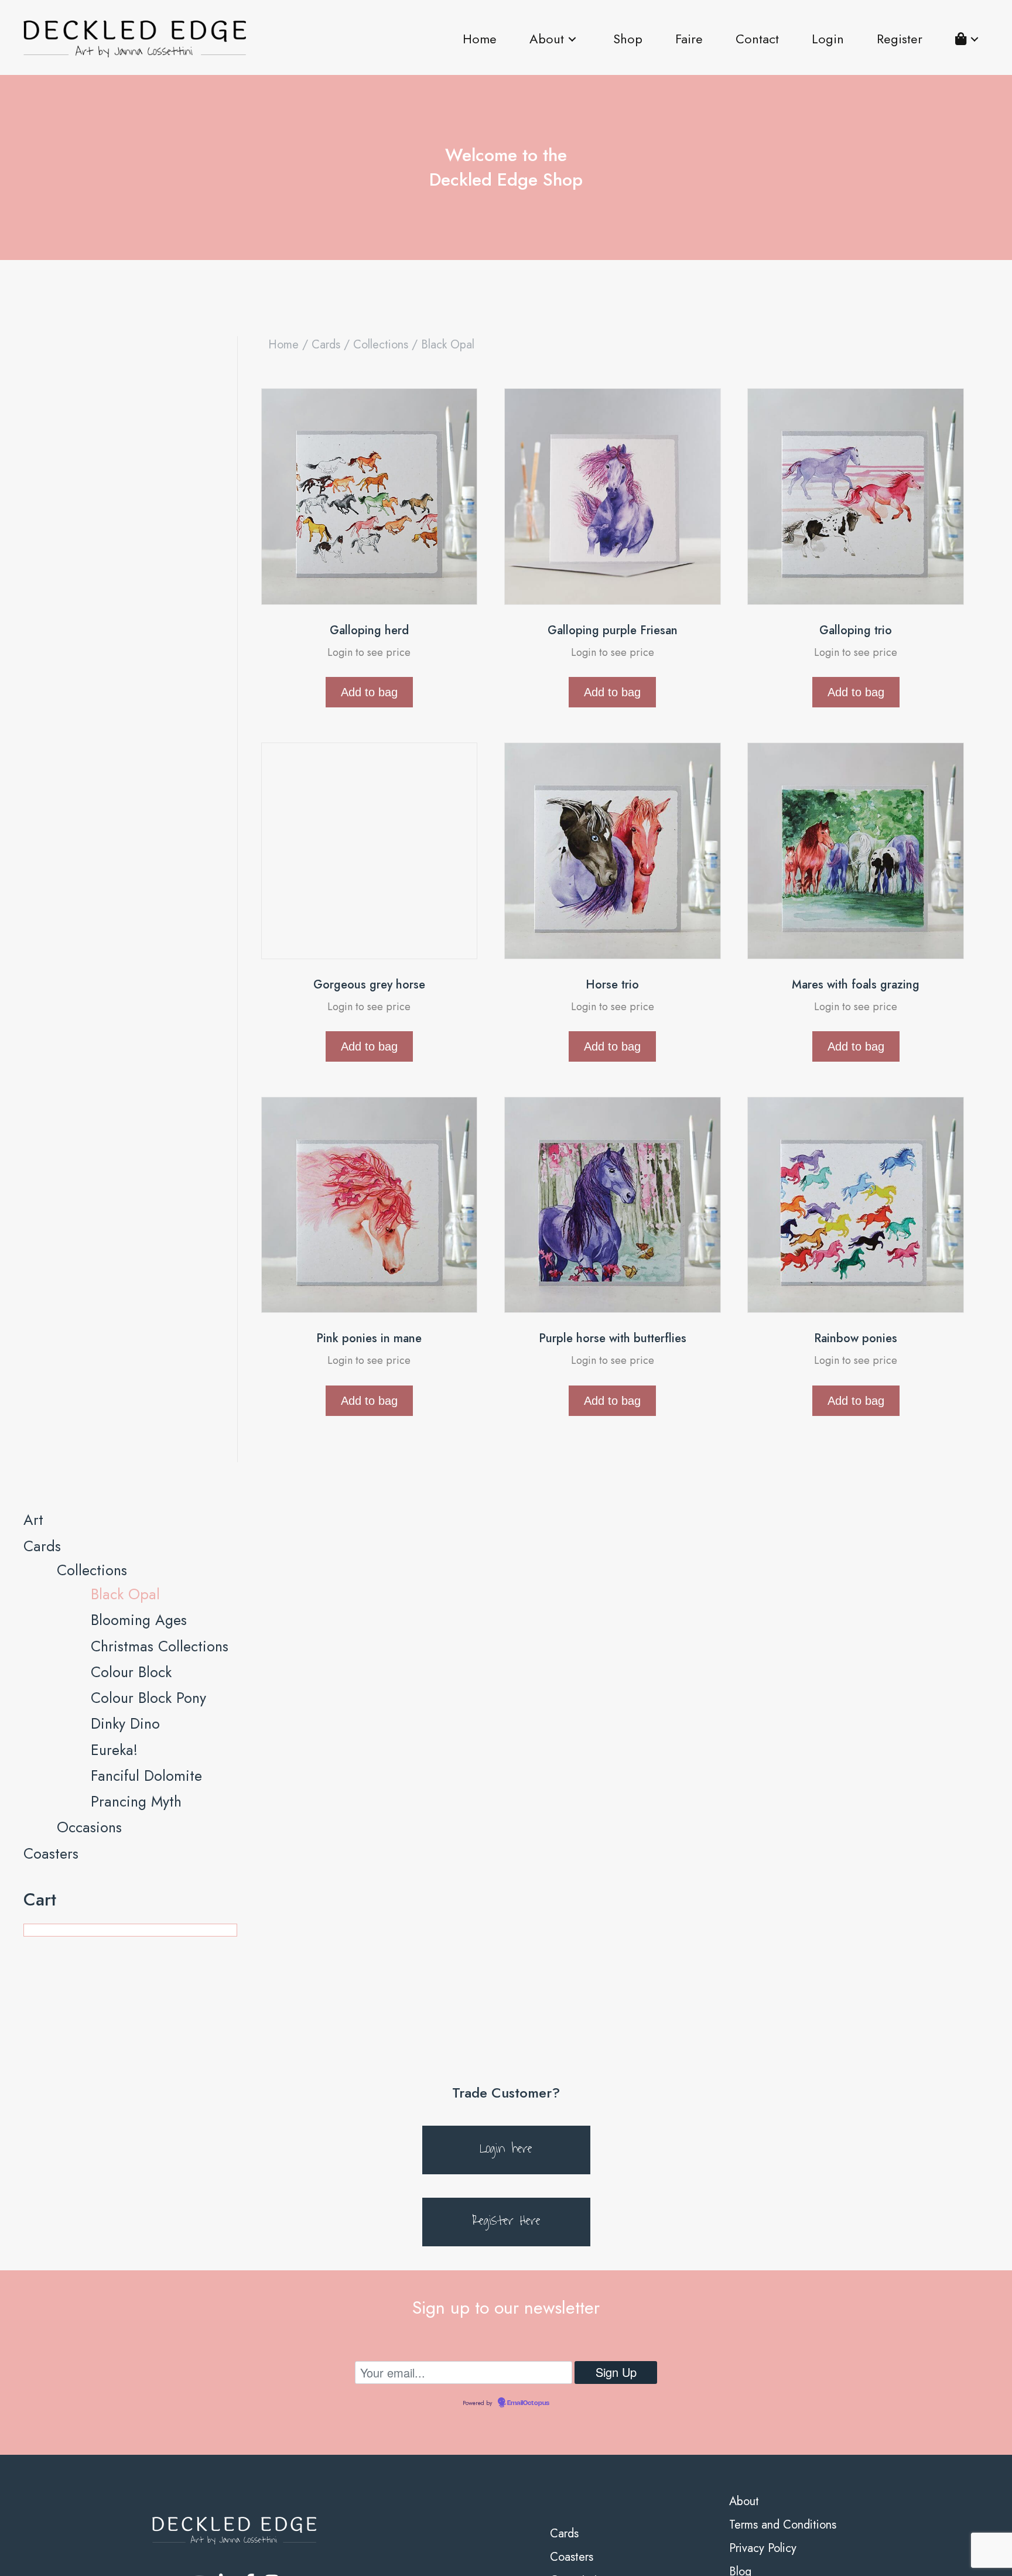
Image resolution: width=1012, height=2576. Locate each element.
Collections (381, 345)
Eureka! (114, 2413)
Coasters (51, 2516)
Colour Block (131, 2335)
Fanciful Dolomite (146, 2438)
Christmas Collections (160, 2309)
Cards (326, 345)
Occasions (89, 2491)
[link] (480, 39)
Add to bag (369, 692)
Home (283, 345)
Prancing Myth (136, 2464)
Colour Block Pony (148, 2361)
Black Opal (125, 2257)
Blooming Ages (139, 2283)
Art (33, 2183)
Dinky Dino (125, 2387)
